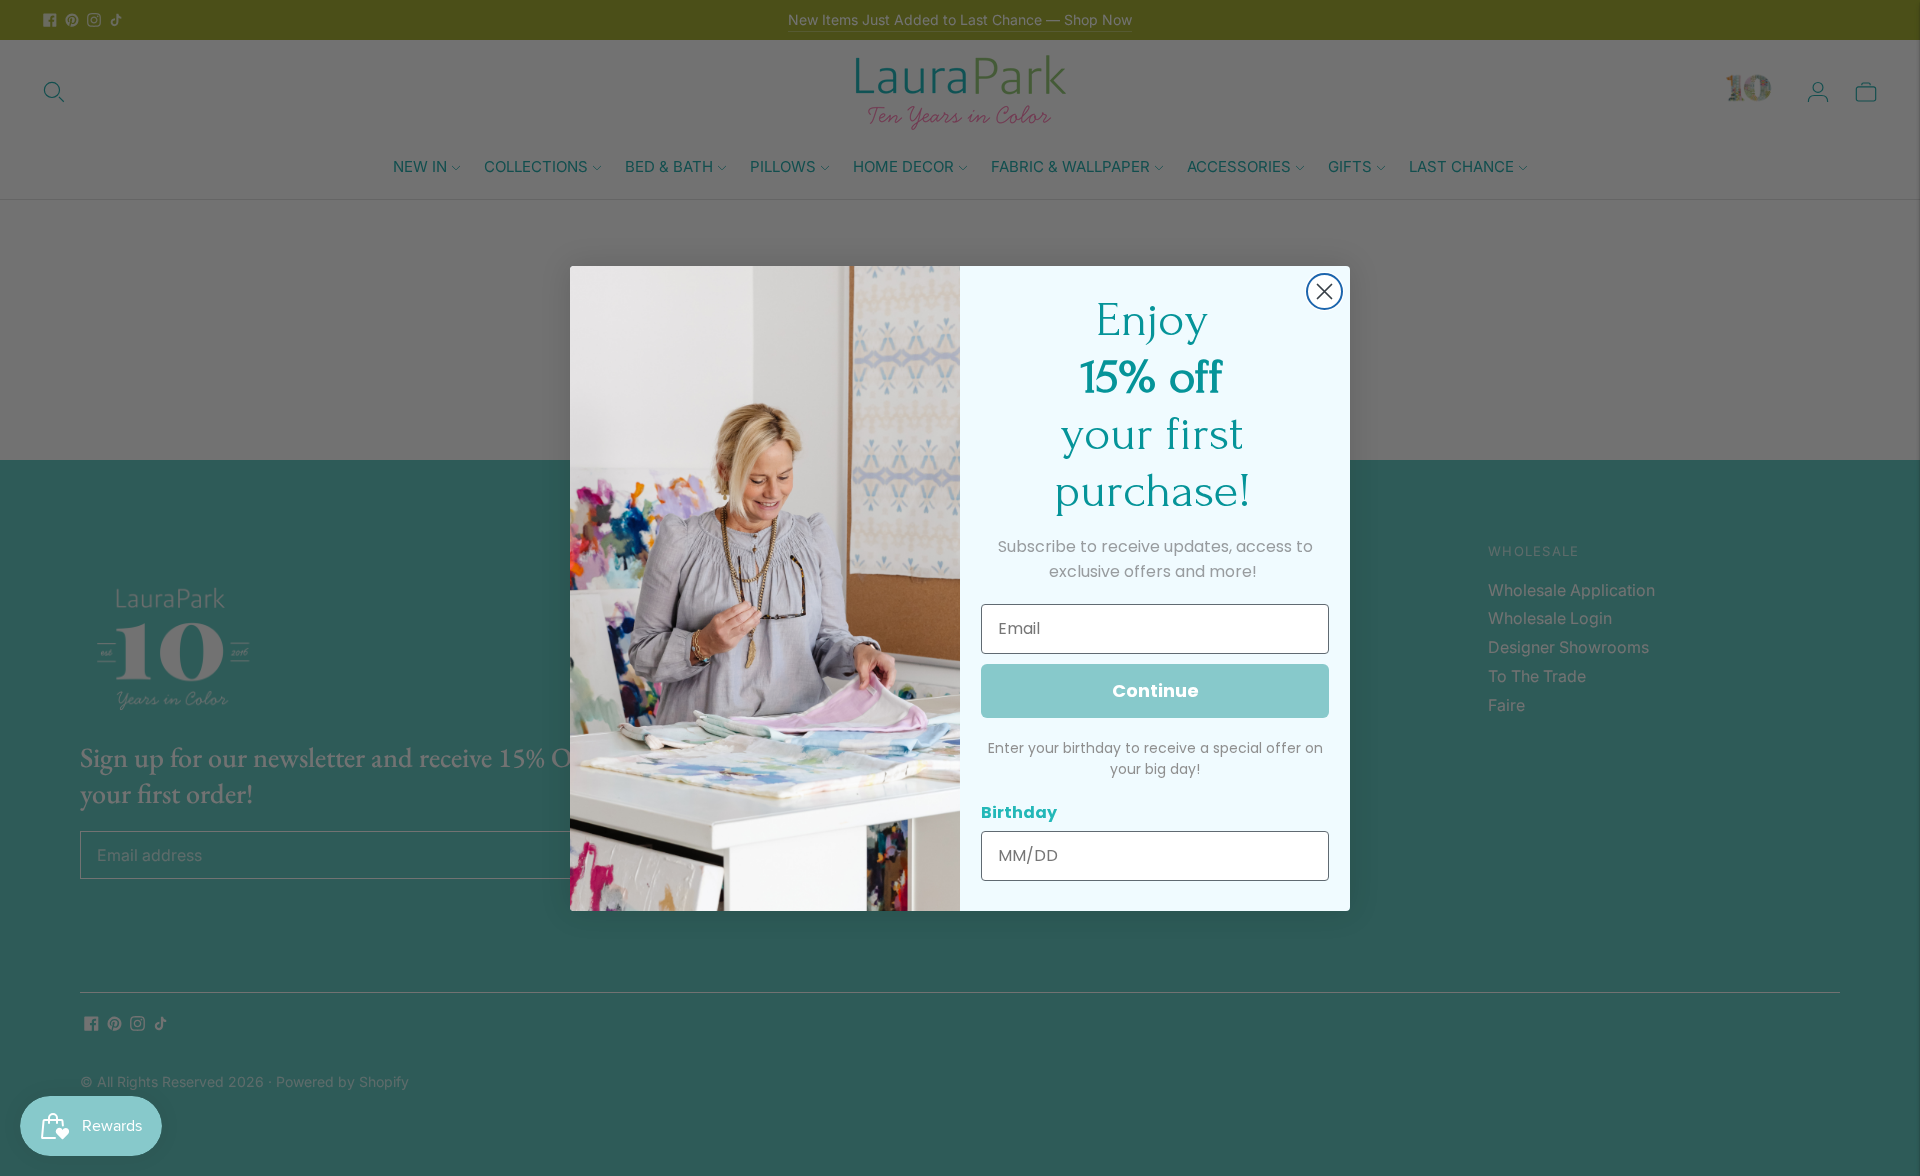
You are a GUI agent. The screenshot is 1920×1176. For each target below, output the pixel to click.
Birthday (1019, 812)
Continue (1155, 690)
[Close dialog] (1324, 291)
